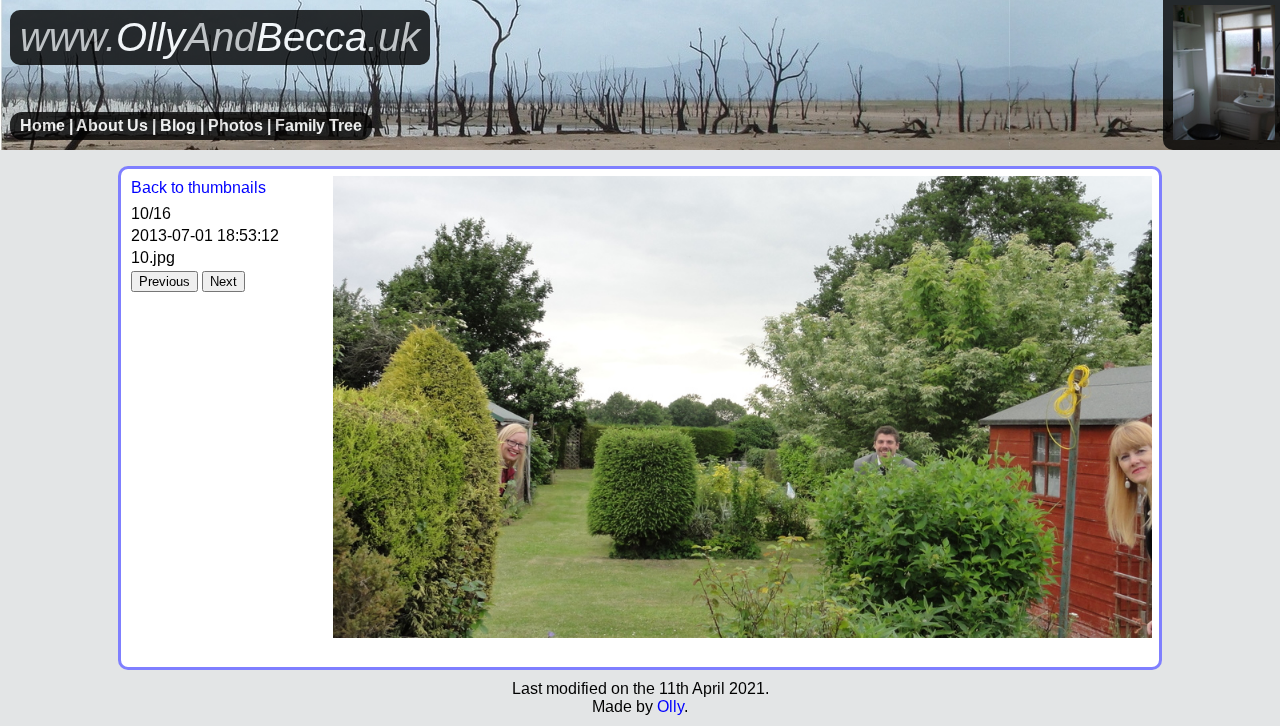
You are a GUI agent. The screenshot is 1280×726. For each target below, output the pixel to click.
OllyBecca (220, 37)
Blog (178, 125)
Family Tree (318, 125)
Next (223, 281)
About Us (112, 125)
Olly (670, 706)
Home (42, 125)
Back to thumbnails (198, 187)
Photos (235, 125)
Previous (164, 281)
